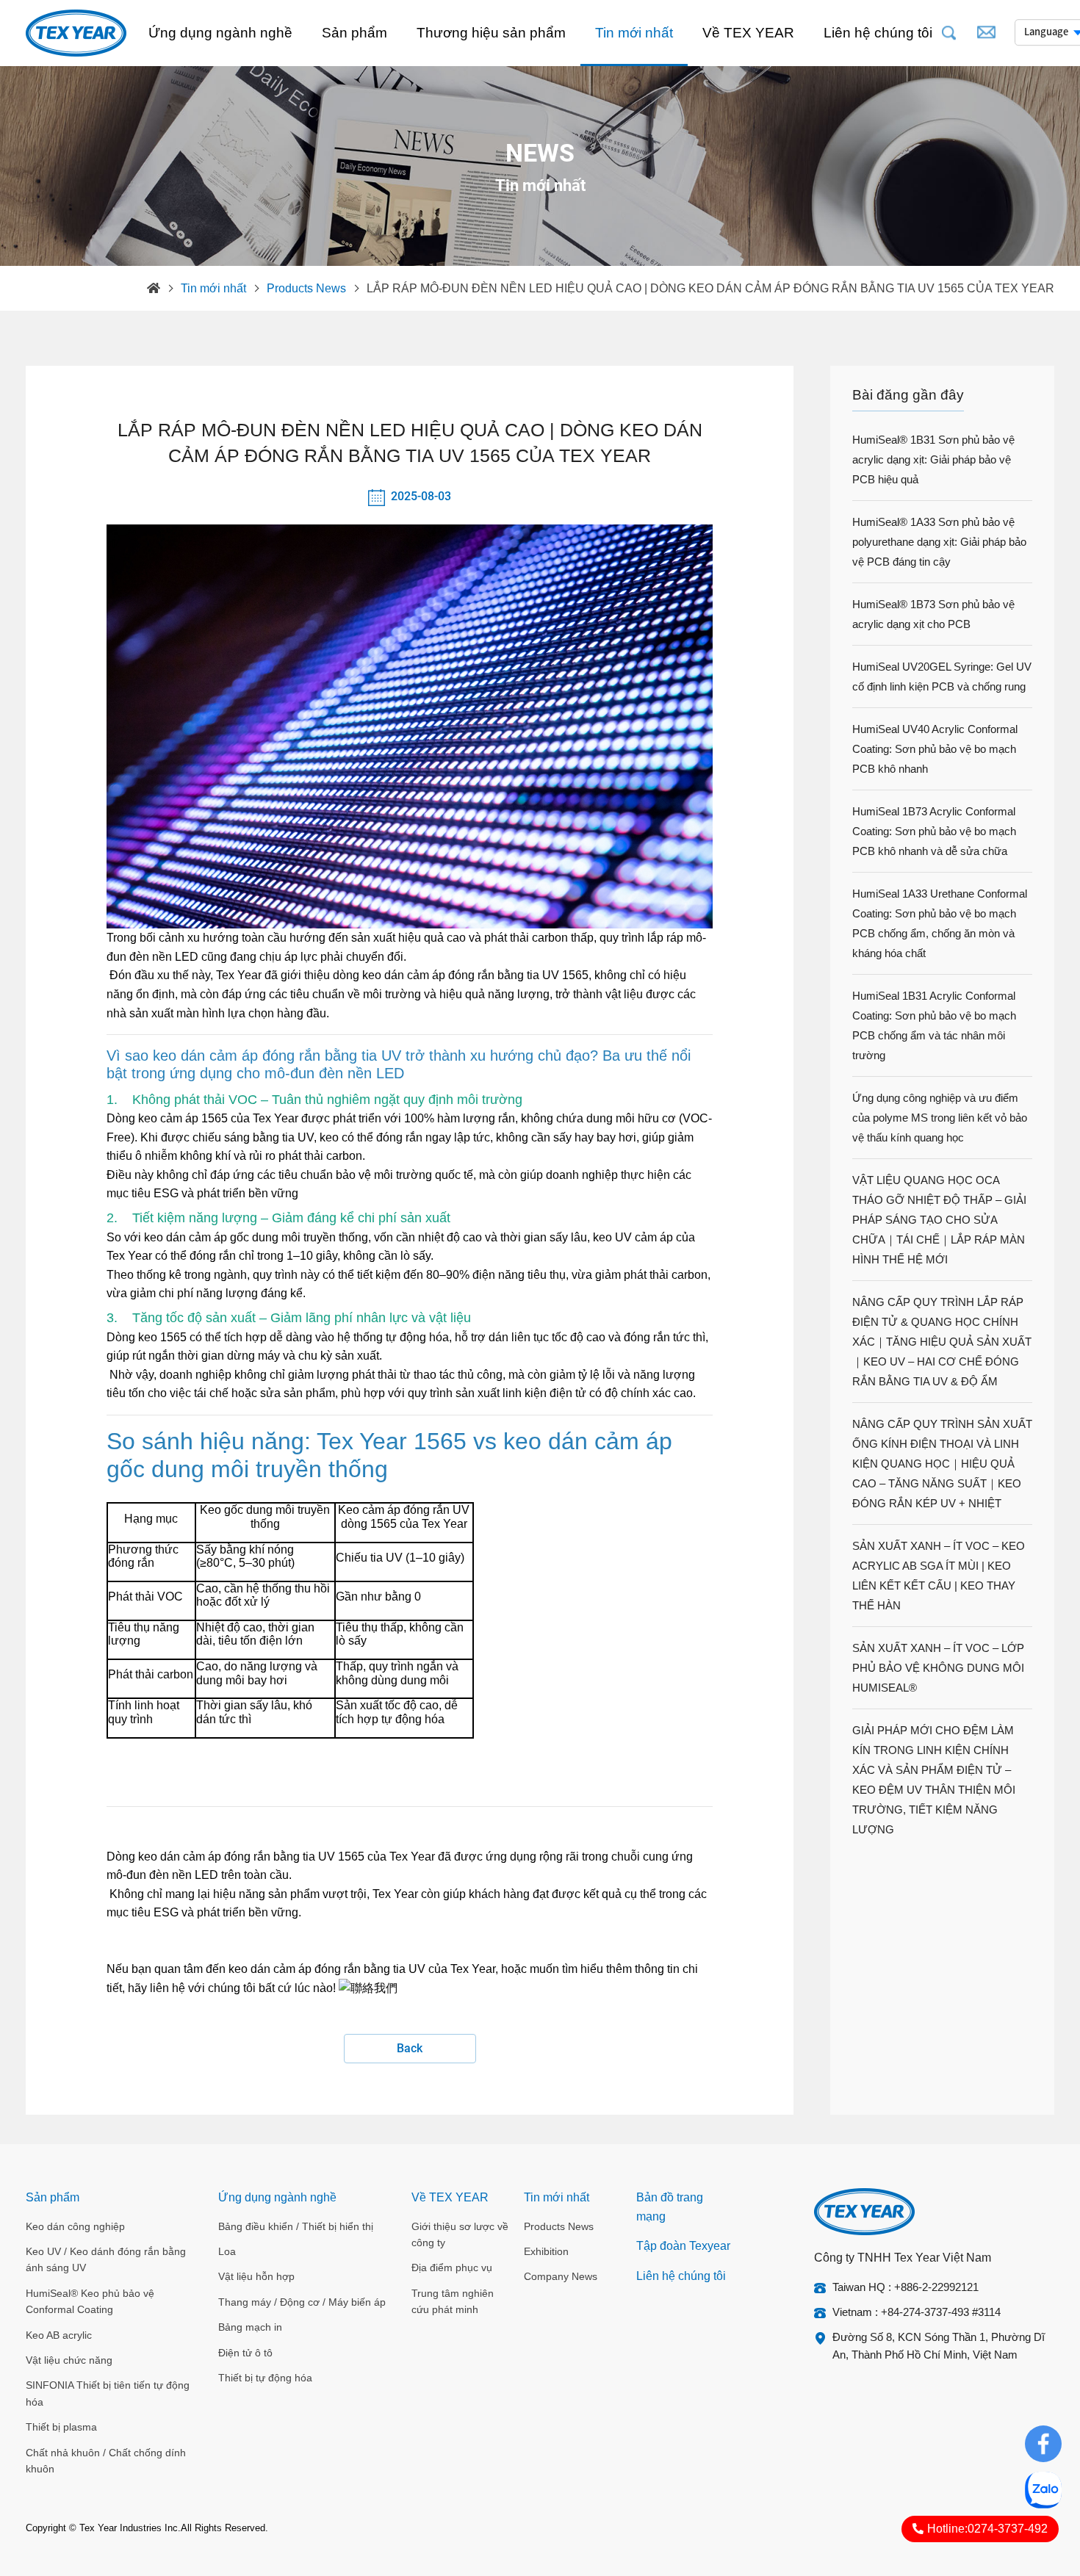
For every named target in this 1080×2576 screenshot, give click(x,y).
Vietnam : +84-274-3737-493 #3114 (917, 2312)
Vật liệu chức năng (69, 2360)
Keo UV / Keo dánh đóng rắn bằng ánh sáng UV (106, 2259)
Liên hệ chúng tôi (878, 33)
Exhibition (546, 2251)
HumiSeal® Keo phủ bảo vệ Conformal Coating (90, 2301)
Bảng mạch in (250, 2327)
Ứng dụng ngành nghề (220, 33)
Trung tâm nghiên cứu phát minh (453, 2301)
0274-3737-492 (987, 2529)
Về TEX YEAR (748, 33)
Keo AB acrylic (59, 2335)
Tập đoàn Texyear (683, 2246)
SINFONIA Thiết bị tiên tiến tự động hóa (108, 2393)
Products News (306, 288)
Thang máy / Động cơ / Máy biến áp (302, 2302)
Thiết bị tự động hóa (265, 2378)
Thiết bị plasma (61, 2427)
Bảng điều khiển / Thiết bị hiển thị (296, 2226)
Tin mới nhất (634, 33)
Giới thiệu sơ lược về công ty (460, 2234)
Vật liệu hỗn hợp (256, 2276)
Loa (227, 2251)
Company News (561, 2276)
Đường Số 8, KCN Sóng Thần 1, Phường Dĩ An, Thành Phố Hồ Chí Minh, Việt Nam (939, 2346)
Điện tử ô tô (245, 2353)
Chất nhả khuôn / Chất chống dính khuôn (106, 2461)
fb (1043, 2435)
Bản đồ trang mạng (670, 2207)
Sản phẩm (354, 33)
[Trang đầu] (154, 289)
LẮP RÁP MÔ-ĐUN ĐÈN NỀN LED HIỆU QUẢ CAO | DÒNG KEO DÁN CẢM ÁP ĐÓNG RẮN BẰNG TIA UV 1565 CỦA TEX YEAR (710, 288)
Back (410, 2048)
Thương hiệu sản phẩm (491, 33)
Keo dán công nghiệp (75, 2226)
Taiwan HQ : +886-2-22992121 (906, 2287)
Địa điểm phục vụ (452, 2267)
